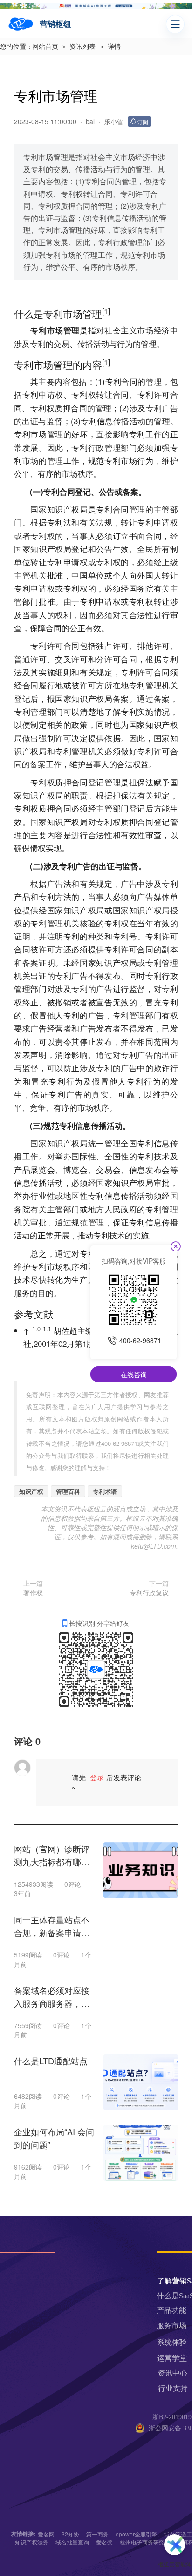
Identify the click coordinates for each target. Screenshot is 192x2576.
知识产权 (31, 1491)
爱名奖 (104, 2542)
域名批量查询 (72, 2542)
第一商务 (97, 2534)
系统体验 (172, 2342)
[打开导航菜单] (175, 24)
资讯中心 (172, 2373)
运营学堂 (172, 2358)
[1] (106, 311)
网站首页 (45, 47)
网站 (123, 1419)
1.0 (36, 1328)
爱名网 (46, 2534)
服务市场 (171, 2326)
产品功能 (171, 2310)
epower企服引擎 (136, 2534)
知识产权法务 (32, 2542)
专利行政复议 (149, 1592)
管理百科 (68, 1491)
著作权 (33, 1592)
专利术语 (105, 1491)
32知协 (70, 2534)
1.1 (47, 1328)
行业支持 (173, 2388)
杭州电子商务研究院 (145, 2542)
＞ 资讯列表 (78, 47)
